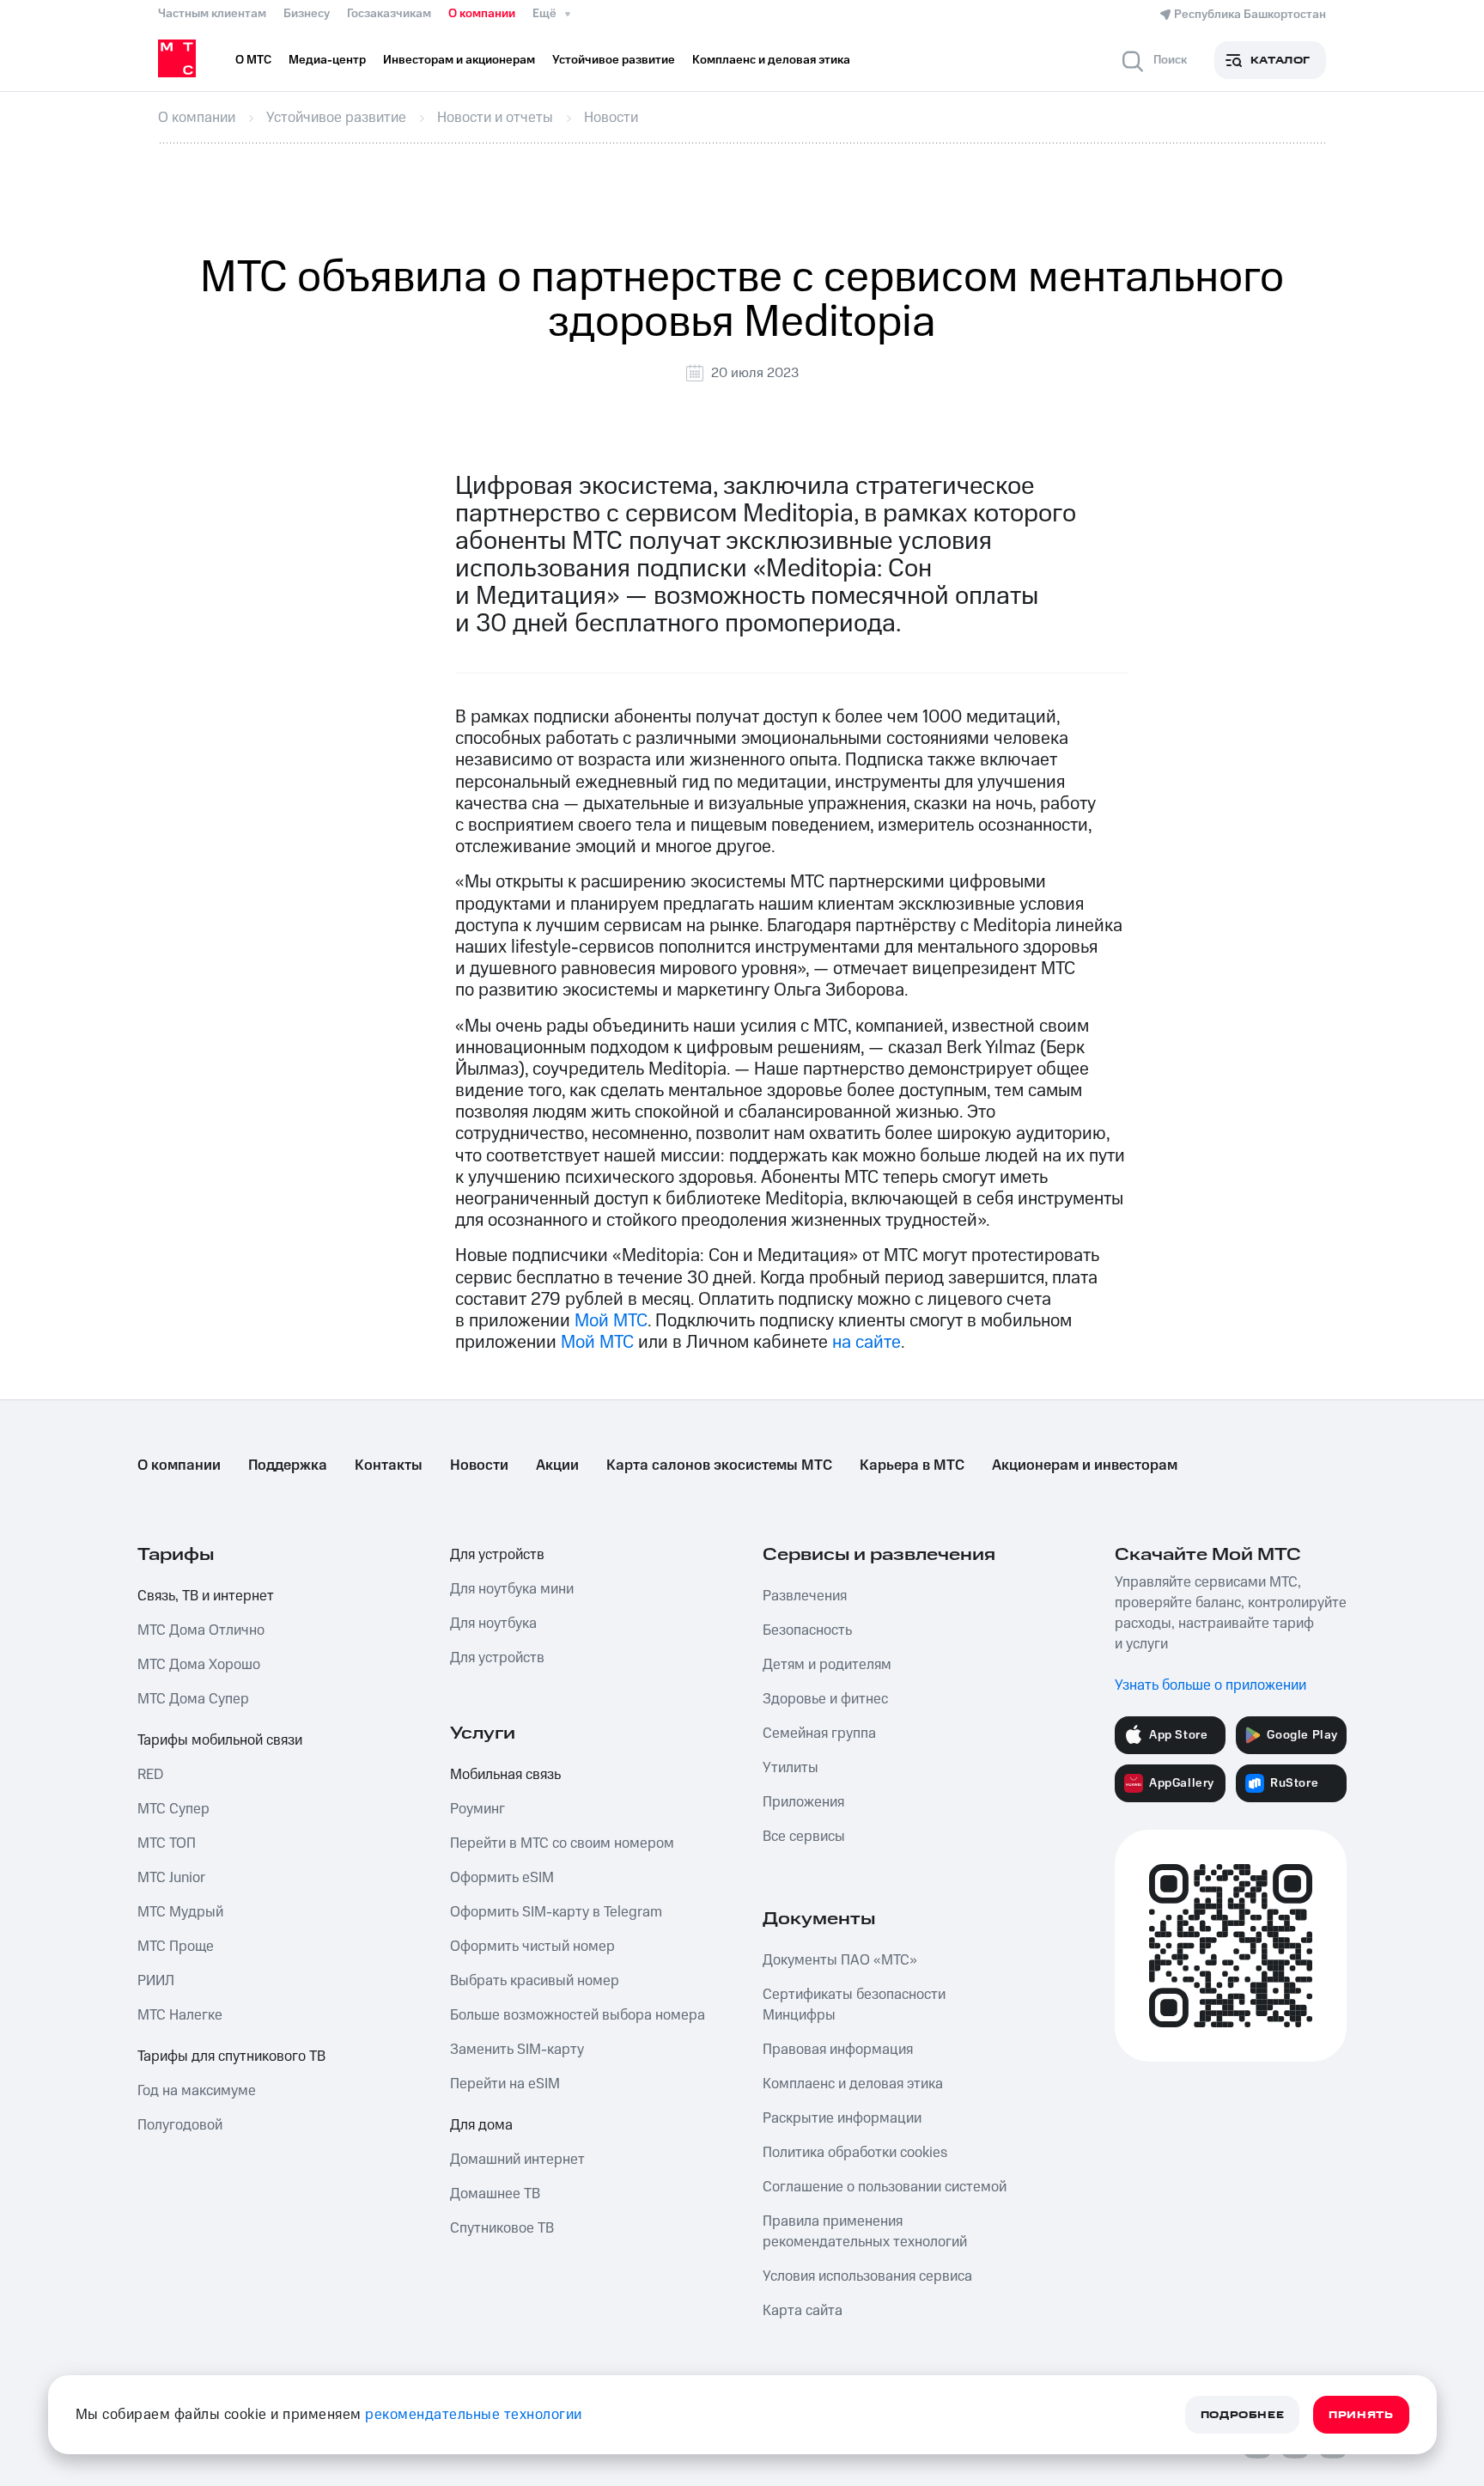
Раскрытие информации (842, 2118)
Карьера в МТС (912, 1465)
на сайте (867, 1342)
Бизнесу (307, 14)
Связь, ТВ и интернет (206, 1596)
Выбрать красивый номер (535, 1981)
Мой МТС (611, 1321)
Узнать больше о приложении (1210, 1685)
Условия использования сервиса (867, 2276)
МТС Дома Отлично (201, 1630)
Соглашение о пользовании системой (885, 2187)
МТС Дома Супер (193, 1699)
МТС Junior (171, 1878)
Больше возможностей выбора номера (578, 2015)
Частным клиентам (212, 14)
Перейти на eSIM (505, 2084)
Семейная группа (819, 1733)
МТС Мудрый (180, 1912)
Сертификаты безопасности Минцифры (854, 2005)
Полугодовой (180, 2125)
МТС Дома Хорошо (199, 1665)
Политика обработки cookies (855, 2153)
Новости (479, 1465)
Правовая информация (838, 2050)
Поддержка (288, 1465)
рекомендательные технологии (474, 2415)
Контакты (389, 1465)
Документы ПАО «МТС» (840, 1960)
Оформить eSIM (502, 1878)
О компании (482, 14)
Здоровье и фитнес (825, 1699)
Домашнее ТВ (495, 2194)
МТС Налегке (180, 2015)
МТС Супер (173, 1809)
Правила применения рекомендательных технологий (865, 2232)
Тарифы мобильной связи (220, 1740)
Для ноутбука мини (512, 1589)
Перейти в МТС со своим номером (562, 1843)
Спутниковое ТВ (502, 2228)
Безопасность (807, 1630)
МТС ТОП (167, 1843)
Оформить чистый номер (532, 1947)
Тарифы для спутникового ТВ (231, 2056)
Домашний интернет (517, 2160)
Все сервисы (804, 1837)
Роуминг (477, 1809)
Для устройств (497, 1555)
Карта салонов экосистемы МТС (719, 1465)
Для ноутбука (493, 1624)
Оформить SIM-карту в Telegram (556, 1912)
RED (150, 1775)
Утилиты (791, 1768)
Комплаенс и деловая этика (853, 2084)
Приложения (803, 1802)
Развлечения (805, 1596)
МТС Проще (176, 1947)
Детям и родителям (827, 1665)
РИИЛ (156, 1981)
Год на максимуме (197, 2091)
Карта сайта (803, 2311)
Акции (557, 1465)
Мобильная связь (505, 1775)
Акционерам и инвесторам (1085, 1465)
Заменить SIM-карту (517, 2050)
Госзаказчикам (389, 14)
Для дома (481, 2125)
